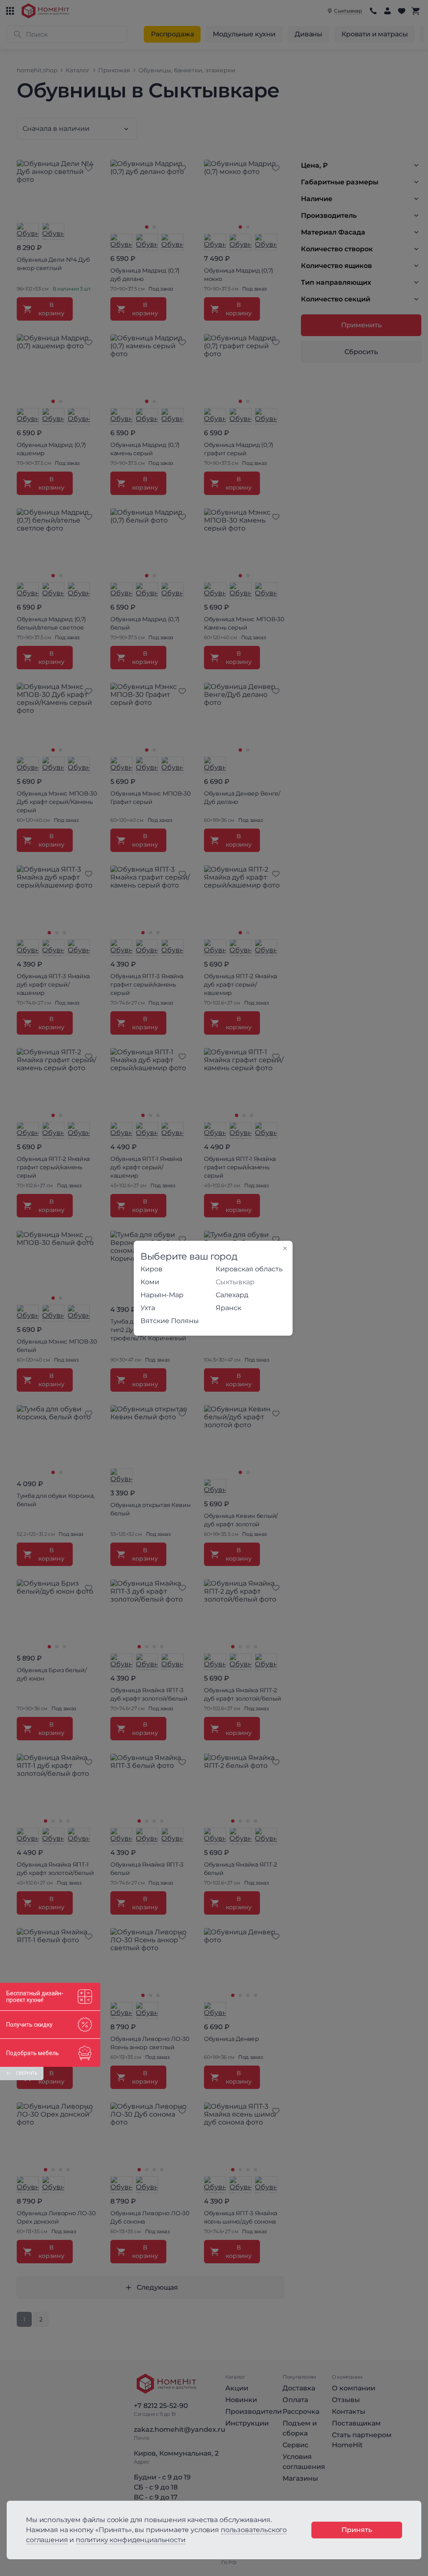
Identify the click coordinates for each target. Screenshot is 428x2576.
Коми (150, 1282)
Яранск (228, 1308)
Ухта (148, 1308)
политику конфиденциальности (131, 2540)
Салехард (232, 1295)
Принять (357, 2530)
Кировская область (249, 1269)
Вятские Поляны (170, 1321)
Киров (152, 1269)
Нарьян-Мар (162, 1295)
